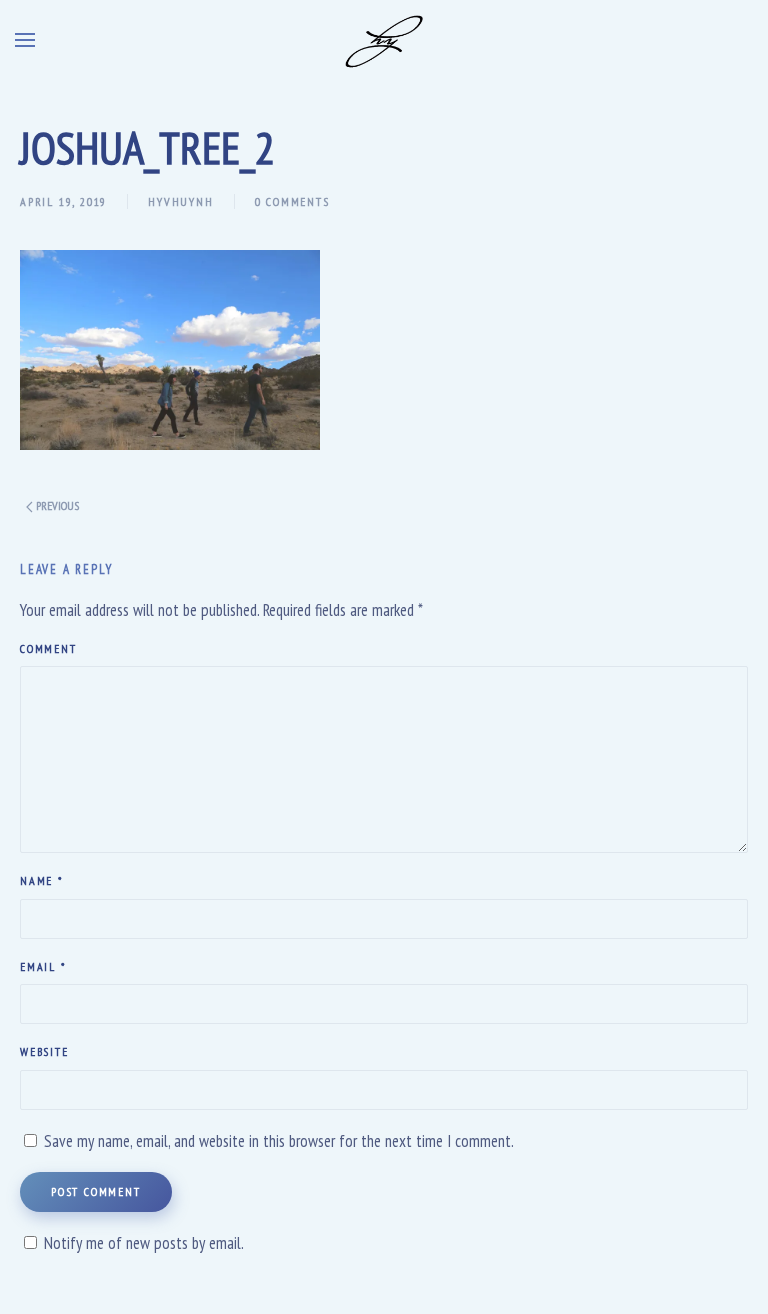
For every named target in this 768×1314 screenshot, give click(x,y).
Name (41, 880)
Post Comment (96, 1191)
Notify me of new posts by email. (144, 1243)
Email (43, 966)
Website (44, 1051)
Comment (48, 648)
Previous (56, 505)
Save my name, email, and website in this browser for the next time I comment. (279, 1141)
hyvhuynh (180, 201)
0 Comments (292, 201)
